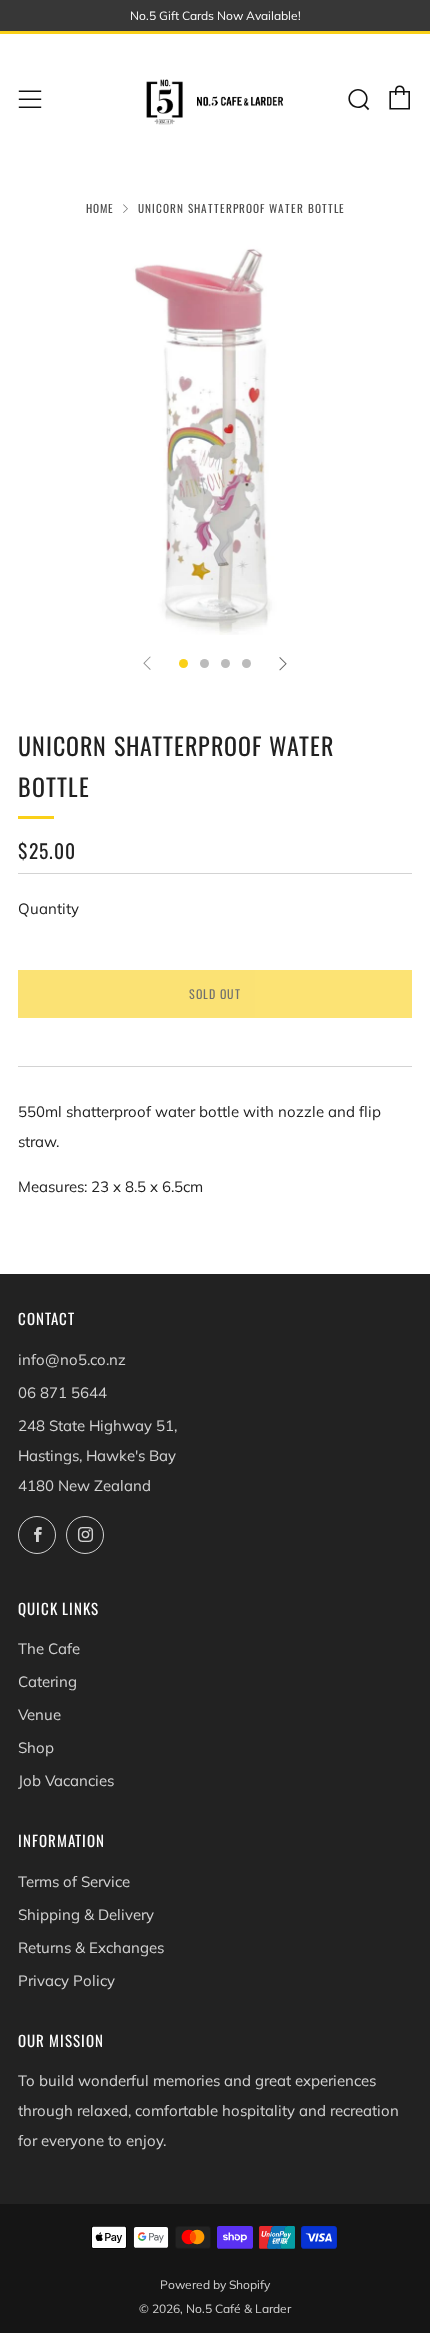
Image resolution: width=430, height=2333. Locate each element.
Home (100, 208)
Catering (47, 1681)
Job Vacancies (66, 1780)
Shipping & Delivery (86, 1914)
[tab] (183, 663)
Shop (36, 1747)
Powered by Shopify (215, 2284)
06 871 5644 (62, 1392)
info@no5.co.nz (72, 1359)
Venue (39, 1714)
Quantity (48, 908)
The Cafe (49, 1648)
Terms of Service (74, 1881)
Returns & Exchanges (91, 1947)
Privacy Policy (66, 1980)
